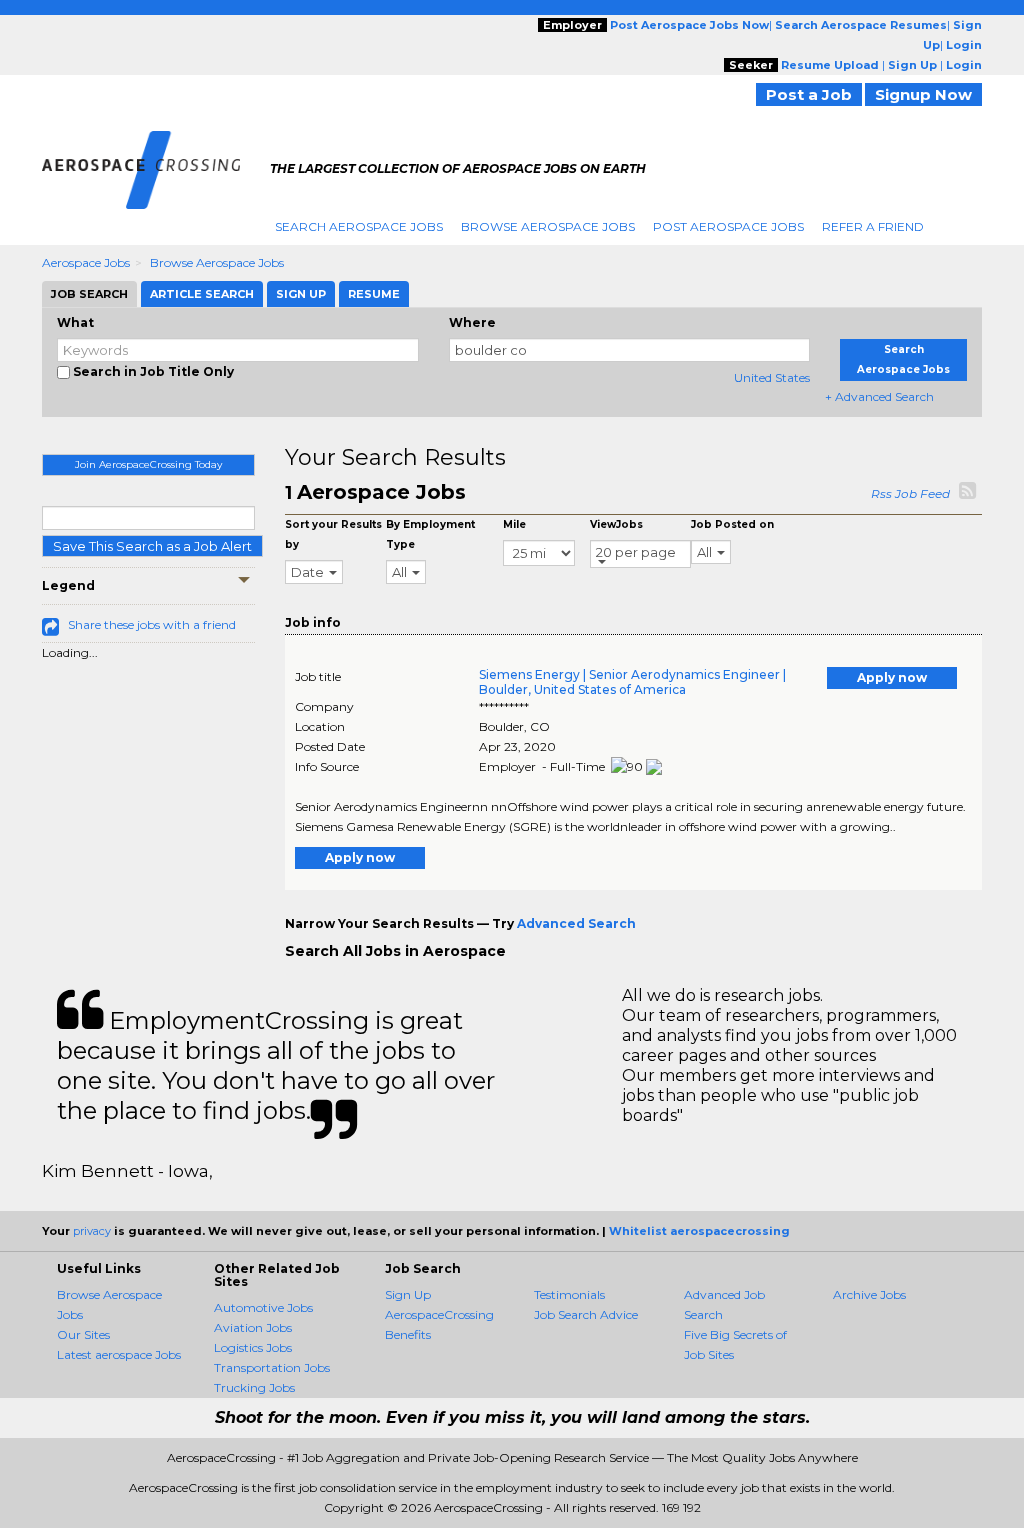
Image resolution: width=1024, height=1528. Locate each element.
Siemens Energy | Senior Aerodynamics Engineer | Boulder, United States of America (632, 682)
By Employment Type (430, 534)
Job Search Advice (586, 1314)
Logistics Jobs (253, 1347)
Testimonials (569, 1294)
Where (472, 322)
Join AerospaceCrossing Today (148, 464)
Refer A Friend (873, 226)
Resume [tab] (374, 294)
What (75, 322)
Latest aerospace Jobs (119, 1354)
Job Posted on (732, 524)
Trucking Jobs (254, 1387)
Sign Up (408, 1294)
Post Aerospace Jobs (728, 226)
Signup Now (923, 94)
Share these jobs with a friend (152, 624)
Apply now (892, 677)
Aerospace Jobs (86, 262)
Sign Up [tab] (301, 294)
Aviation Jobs (253, 1327)
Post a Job (809, 94)
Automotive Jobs (263, 1307)
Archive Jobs (869, 1294)
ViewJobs (616, 524)
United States (772, 377)
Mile (514, 524)
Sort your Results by (333, 534)
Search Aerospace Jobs (359, 226)
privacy (92, 1231)
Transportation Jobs (272, 1367)
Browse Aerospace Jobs (548, 226)
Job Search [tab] (89, 294)
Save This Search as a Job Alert (152, 546)
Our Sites (83, 1334)
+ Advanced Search (879, 396)
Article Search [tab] (202, 294)
